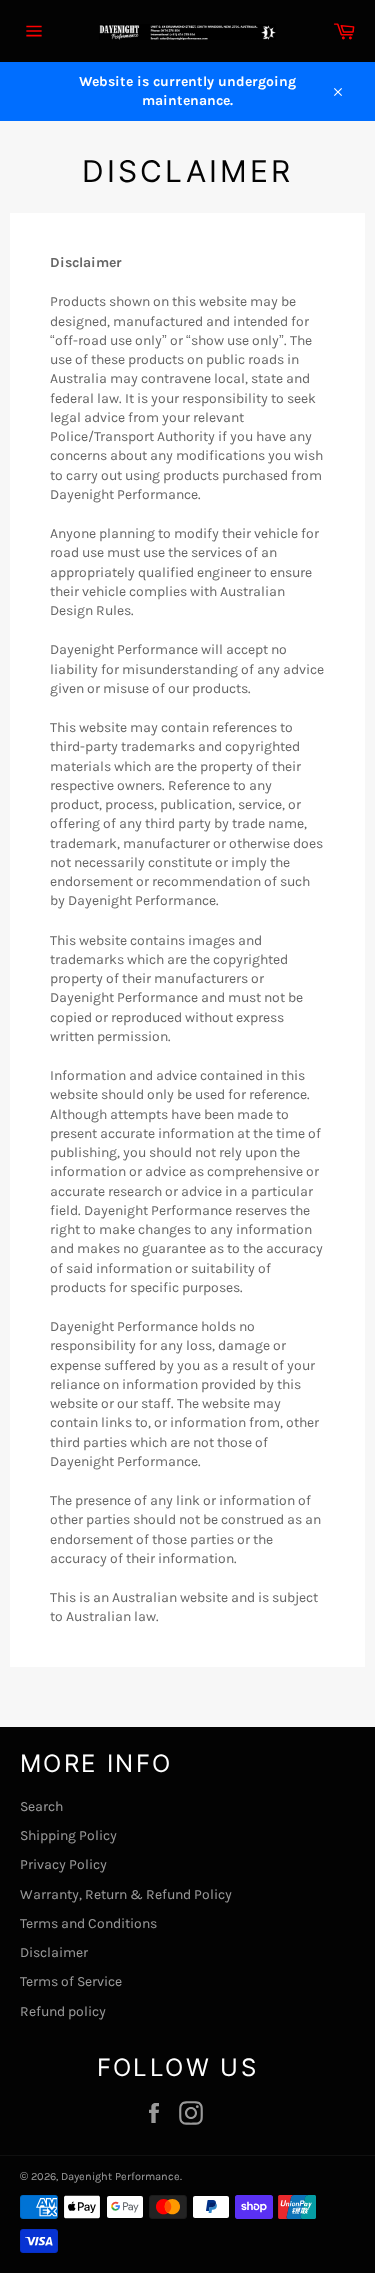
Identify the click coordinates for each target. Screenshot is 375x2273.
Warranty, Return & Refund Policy (126, 1894)
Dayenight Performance (120, 2176)
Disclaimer (54, 1952)
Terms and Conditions (88, 1923)
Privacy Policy (63, 1864)
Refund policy (63, 2011)
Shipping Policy (68, 1835)
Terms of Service (71, 1981)
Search (41, 1806)
